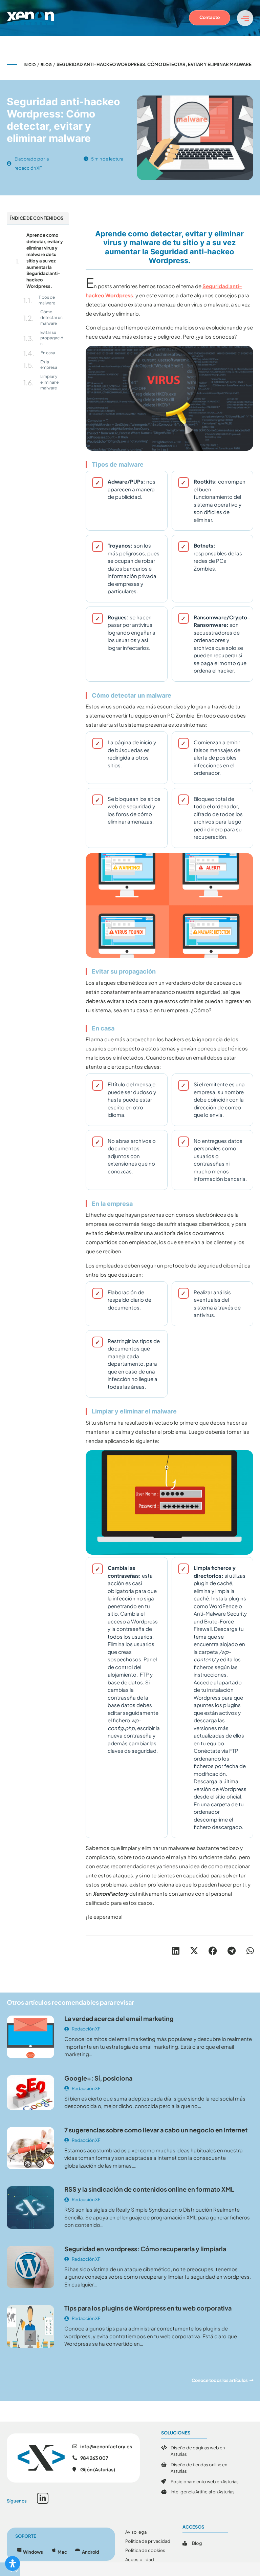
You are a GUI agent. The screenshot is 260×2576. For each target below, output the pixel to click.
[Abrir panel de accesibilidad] (13, 2563)
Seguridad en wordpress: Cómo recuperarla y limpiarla (145, 2249)
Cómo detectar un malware (51, 317)
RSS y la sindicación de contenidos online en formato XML (149, 2189)
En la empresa (49, 365)
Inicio (30, 65)
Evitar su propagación (52, 338)
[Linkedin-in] (43, 2498)
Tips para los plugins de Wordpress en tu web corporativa (148, 2308)
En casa (48, 353)
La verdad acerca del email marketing (119, 2018)
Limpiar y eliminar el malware (50, 382)
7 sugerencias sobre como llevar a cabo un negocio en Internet (156, 2130)
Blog (46, 65)
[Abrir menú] (245, 18)
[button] (176, 1951)
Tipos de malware (47, 300)
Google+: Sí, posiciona (98, 2078)
